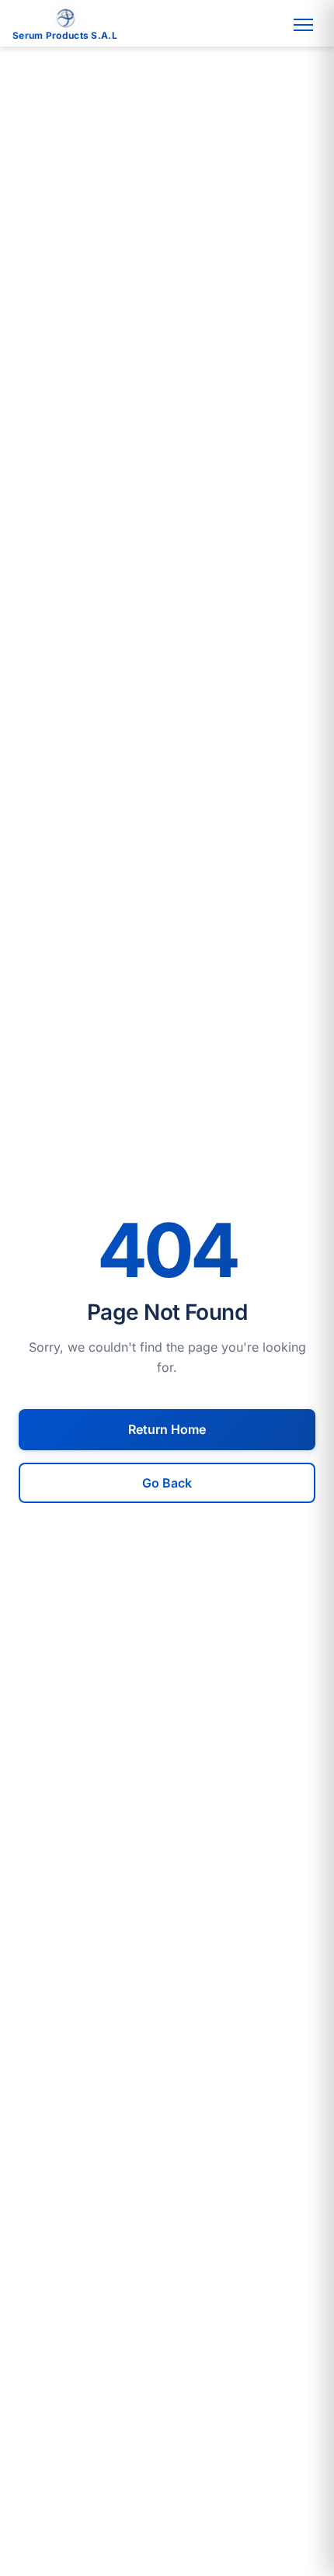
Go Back (167, 1483)
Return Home (167, 1429)
